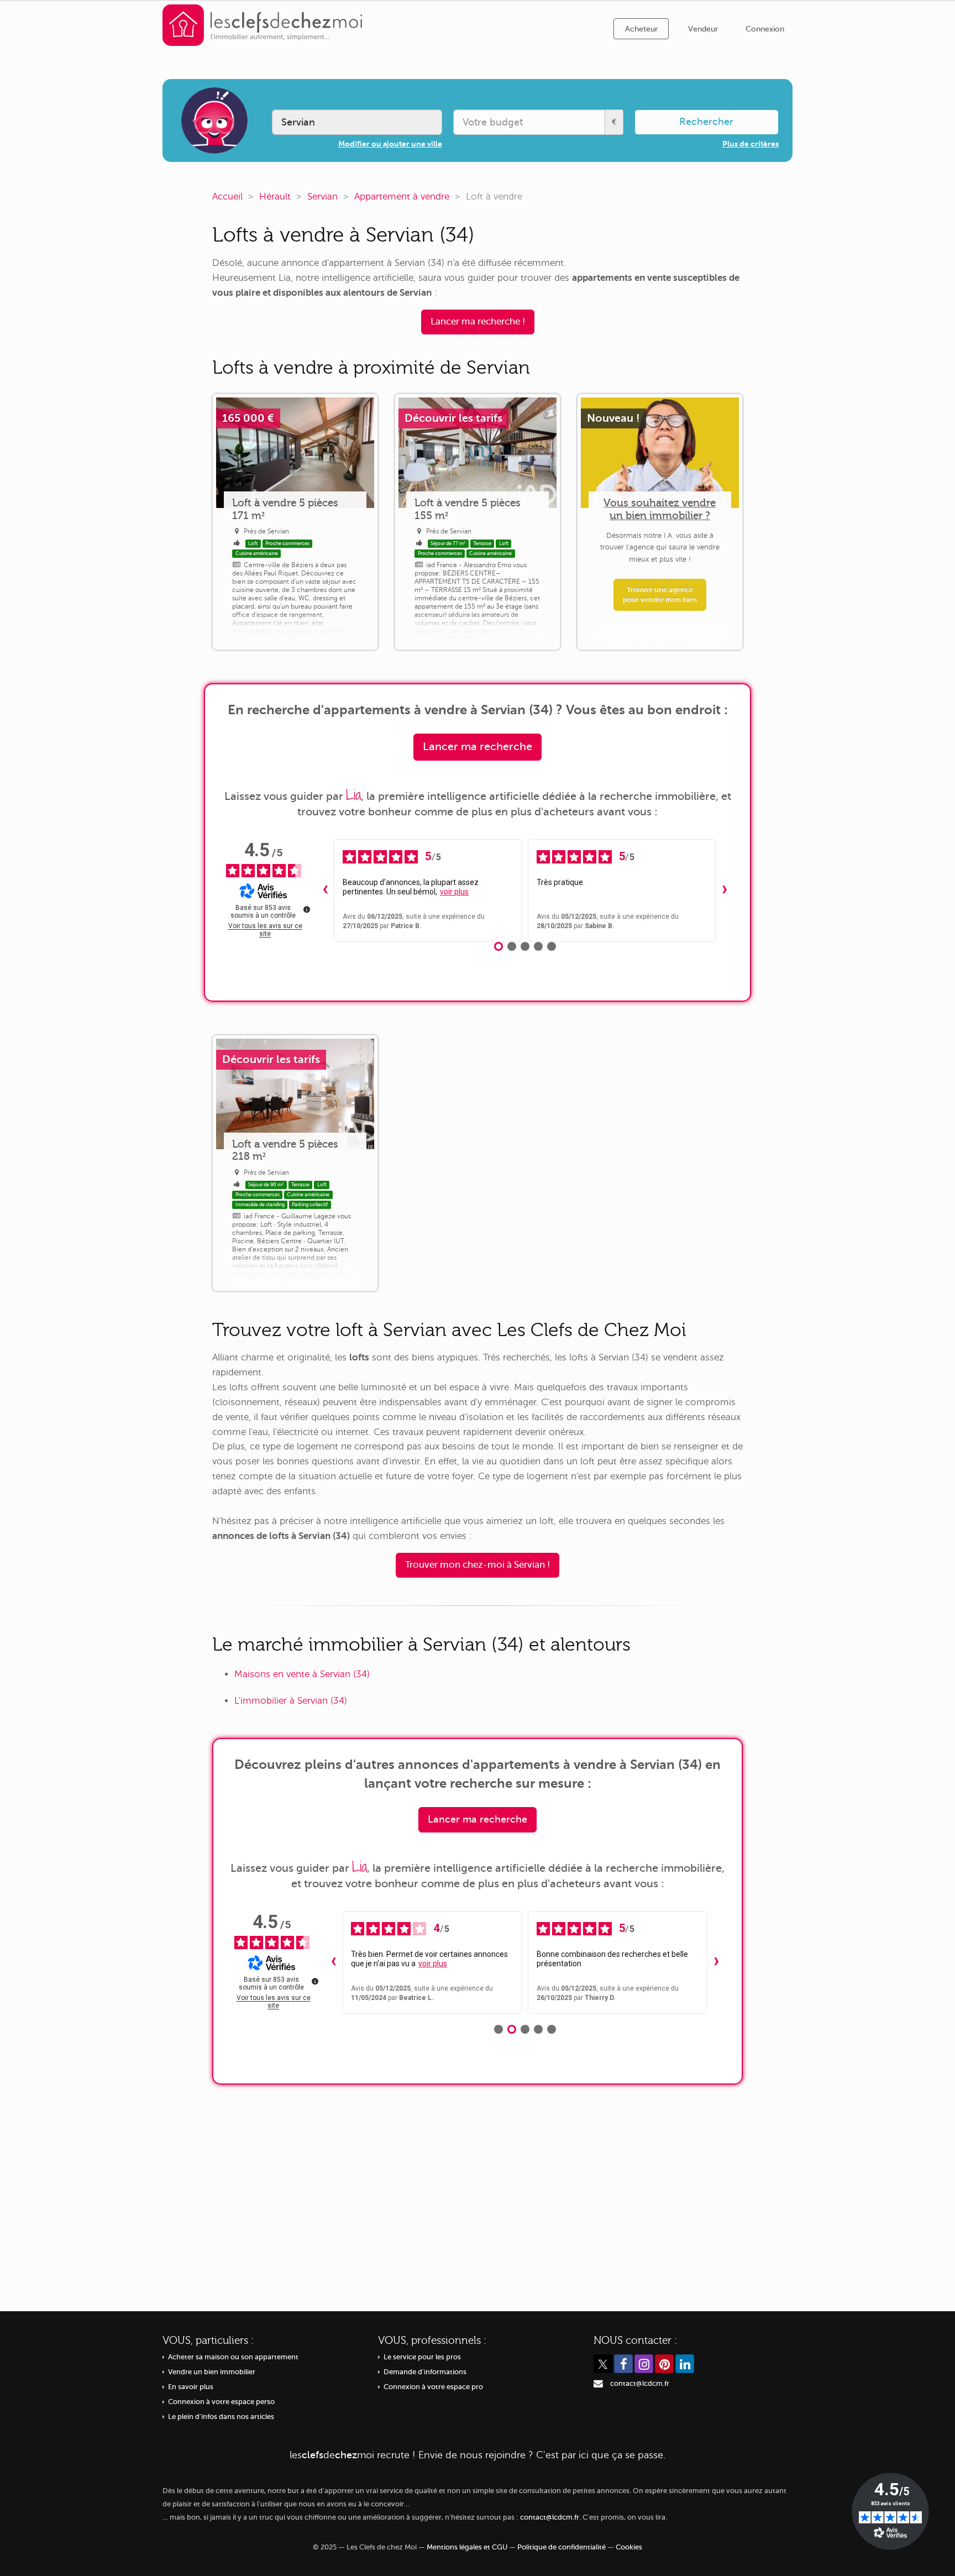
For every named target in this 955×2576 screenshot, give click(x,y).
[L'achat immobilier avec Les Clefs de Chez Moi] (263, 25)
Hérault (275, 197)
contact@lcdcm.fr (640, 2384)
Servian (322, 197)
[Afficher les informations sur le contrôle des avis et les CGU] (307, 909)
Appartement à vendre (402, 197)
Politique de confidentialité (562, 2547)
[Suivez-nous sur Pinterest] (664, 2364)
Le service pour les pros (422, 2357)
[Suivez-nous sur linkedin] (685, 2364)
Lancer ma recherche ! (478, 321)
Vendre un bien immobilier (212, 2372)
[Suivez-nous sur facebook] (623, 2364)
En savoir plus (191, 2387)
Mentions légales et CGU (467, 2547)
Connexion (765, 29)
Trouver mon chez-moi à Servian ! (478, 1565)
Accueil (227, 197)
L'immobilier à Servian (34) (291, 1701)
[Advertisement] (478, 2190)
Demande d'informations (425, 2372)
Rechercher (706, 122)
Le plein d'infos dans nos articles (221, 2417)
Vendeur (703, 29)
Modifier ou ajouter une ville (390, 144)
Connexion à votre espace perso (221, 2402)
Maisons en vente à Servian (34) (302, 1674)
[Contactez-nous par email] (598, 2384)
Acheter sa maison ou (233, 2357)
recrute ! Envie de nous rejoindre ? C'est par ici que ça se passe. (478, 2455)
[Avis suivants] (725, 891)
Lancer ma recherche (478, 747)
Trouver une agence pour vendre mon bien (660, 595)
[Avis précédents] (325, 891)
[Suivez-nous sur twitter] (603, 2364)
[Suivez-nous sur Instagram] (644, 2364)
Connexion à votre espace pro (433, 2387)
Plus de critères (751, 144)
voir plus (454, 892)
